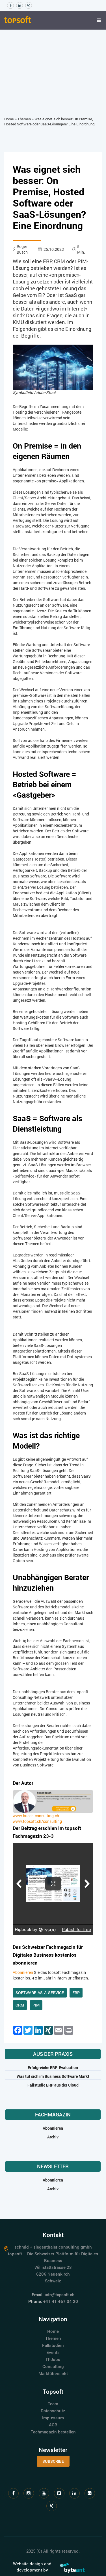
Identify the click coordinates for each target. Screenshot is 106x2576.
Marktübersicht (53, 2373)
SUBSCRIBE (53, 2461)
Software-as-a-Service (40, 1993)
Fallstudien (53, 2345)
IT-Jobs (53, 2359)
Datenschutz (53, 2411)
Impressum (53, 2418)
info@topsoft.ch (60, 2295)
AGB (53, 2425)
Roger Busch (22, 249)
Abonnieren (23, 1972)
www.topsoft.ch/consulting (37, 1821)
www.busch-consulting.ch (36, 1816)
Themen (24, 119)
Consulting (53, 2366)
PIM (36, 2005)
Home (9, 119)
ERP (76, 1993)
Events (53, 2352)
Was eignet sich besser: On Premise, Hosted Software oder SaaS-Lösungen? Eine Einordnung (49, 122)
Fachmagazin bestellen (53, 2432)
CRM (20, 2005)
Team (53, 2404)
